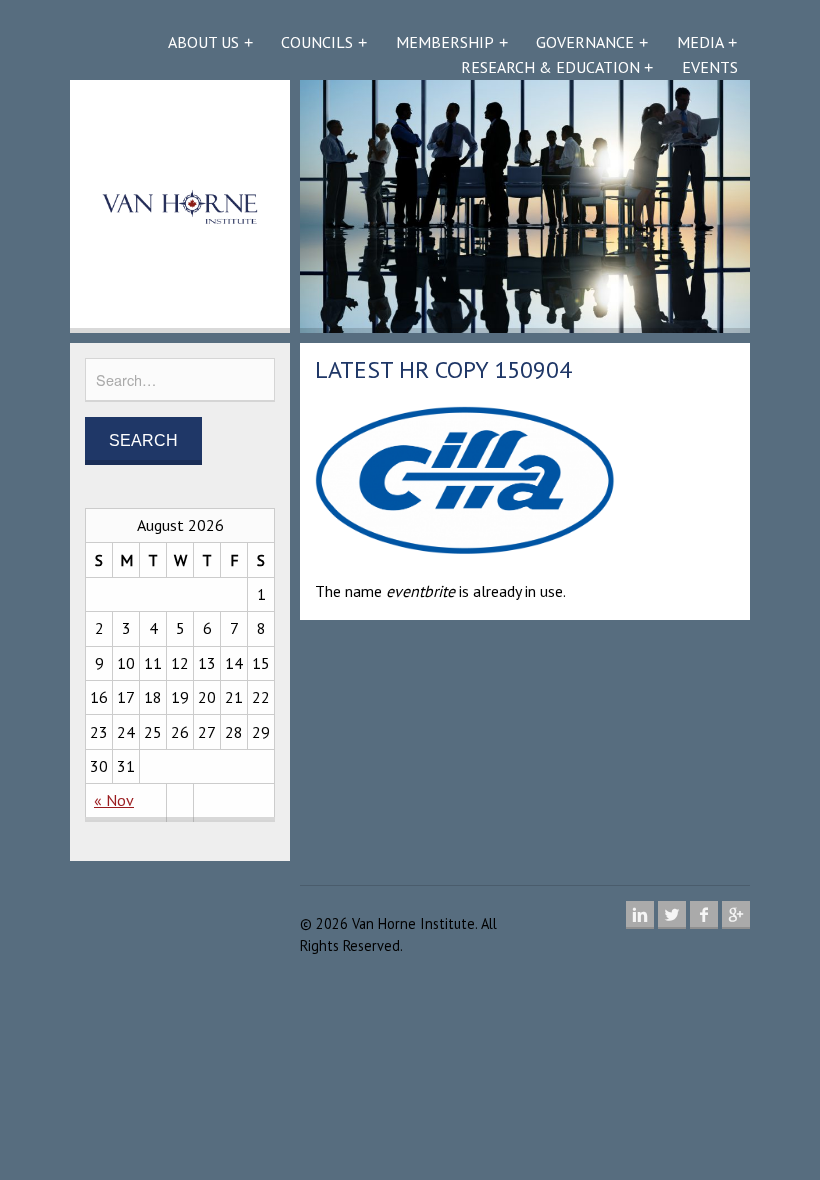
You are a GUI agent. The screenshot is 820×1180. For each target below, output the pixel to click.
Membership (445, 42)
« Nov (114, 800)
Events (710, 67)
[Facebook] (704, 915)
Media (700, 42)
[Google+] (736, 915)
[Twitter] (672, 915)
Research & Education (550, 67)
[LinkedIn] (640, 915)
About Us (203, 42)
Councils (317, 42)
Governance (585, 42)
